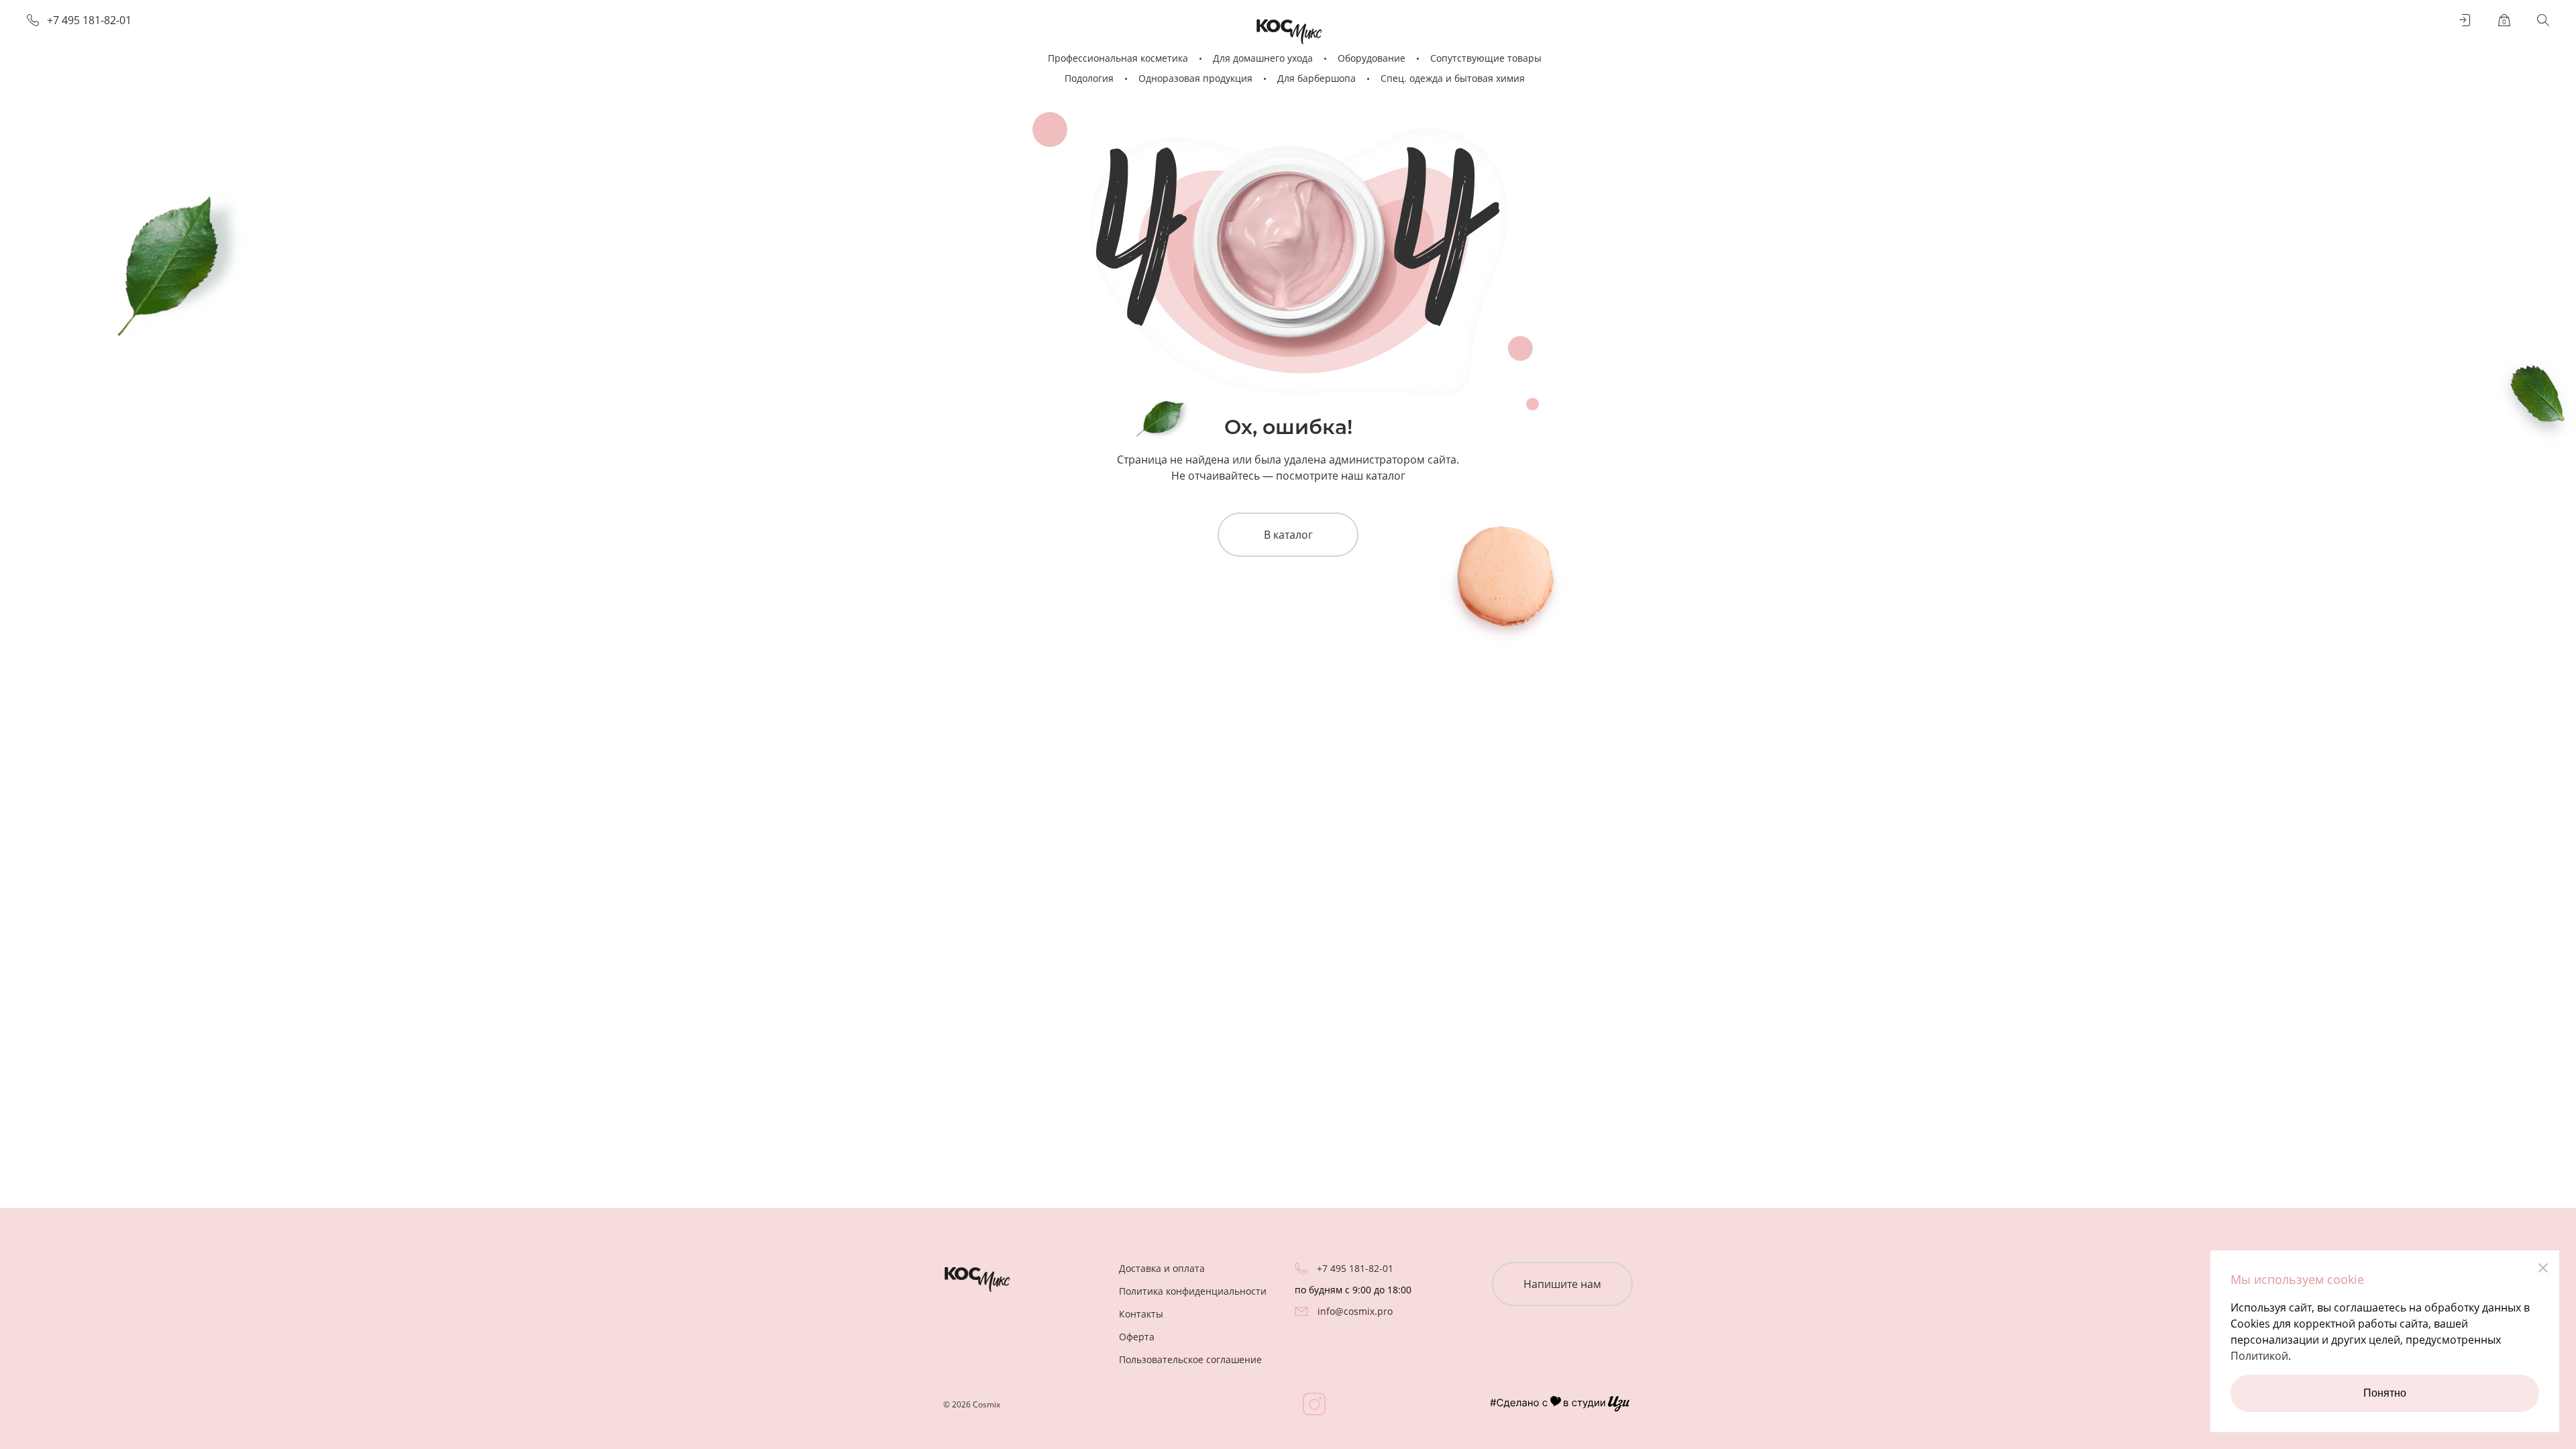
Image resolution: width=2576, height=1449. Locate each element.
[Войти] (2465, 20)
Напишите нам (1562, 1284)
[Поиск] (2543, 20)
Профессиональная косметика (1118, 58)
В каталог (1288, 535)
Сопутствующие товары (1486, 58)
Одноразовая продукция (1195, 78)
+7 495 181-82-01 (89, 20)
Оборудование (1372, 58)
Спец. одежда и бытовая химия (1453, 78)
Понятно (2385, 1393)
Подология (1089, 78)
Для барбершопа (1317, 78)
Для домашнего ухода (1263, 58)
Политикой (2259, 1356)
